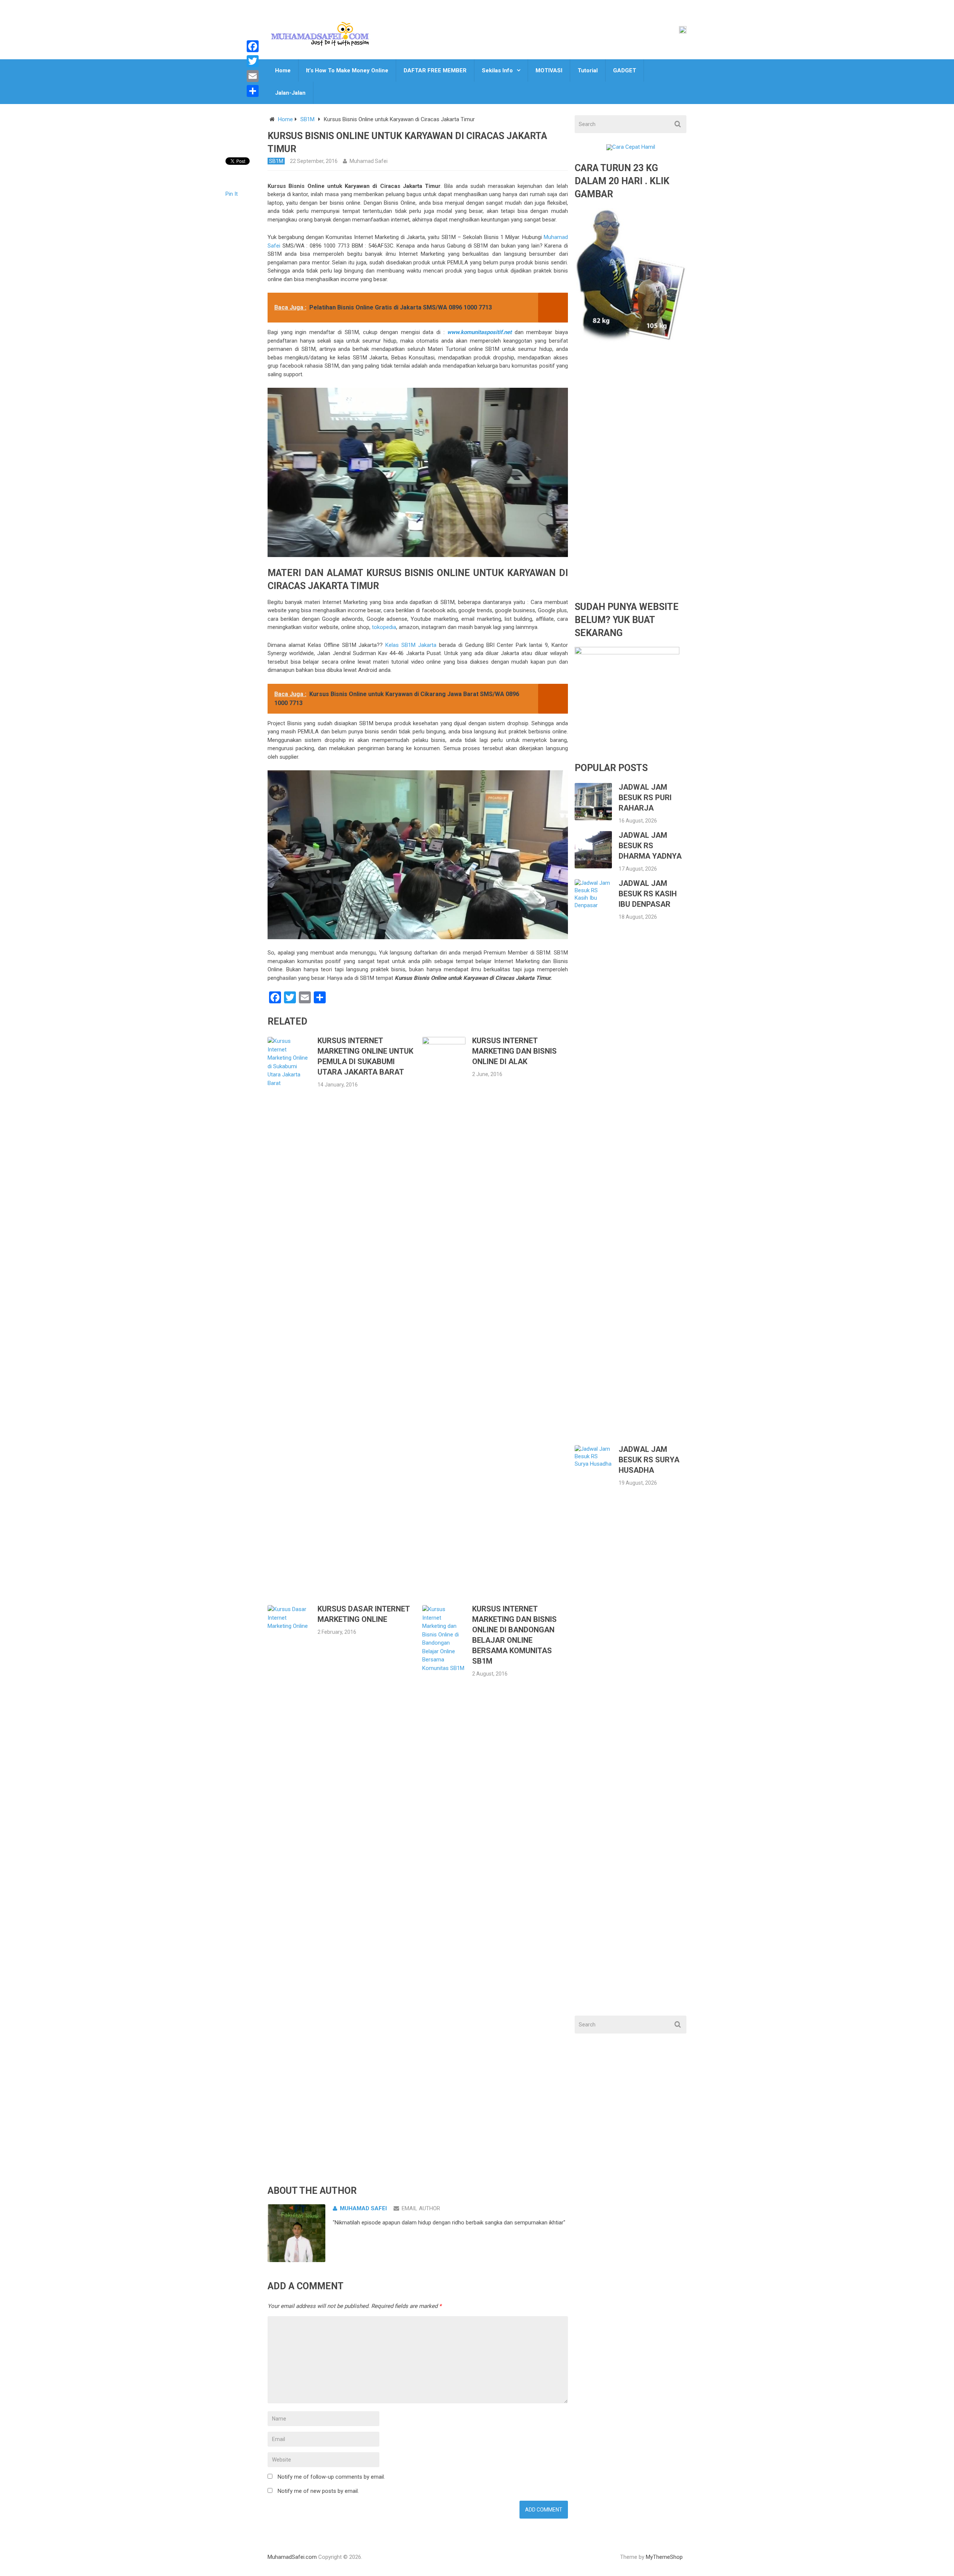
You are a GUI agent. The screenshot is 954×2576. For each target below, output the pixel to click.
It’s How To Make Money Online (347, 70)
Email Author (421, 2208)
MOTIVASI (549, 70)
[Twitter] (253, 61)
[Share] (253, 91)
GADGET (625, 70)
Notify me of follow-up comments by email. (331, 2477)
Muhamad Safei (369, 161)
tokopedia (384, 627)
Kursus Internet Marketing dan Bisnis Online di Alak (514, 1051)
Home (283, 70)
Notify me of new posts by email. (318, 2491)
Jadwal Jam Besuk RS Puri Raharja (645, 798)
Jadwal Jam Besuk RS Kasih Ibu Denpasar (648, 894)
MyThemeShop (664, 2557)
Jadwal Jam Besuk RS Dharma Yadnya (650, 846)
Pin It (232, 194)
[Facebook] (253, 46)
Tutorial (588, 70)
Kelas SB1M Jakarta (411, 645)
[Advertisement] (631, 477)
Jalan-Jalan (290, 93)
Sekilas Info (497, 70)
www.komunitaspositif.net (479, 332)
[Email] (253, 76)
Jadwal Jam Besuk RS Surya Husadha (649, 1460)
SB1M (307, 119)
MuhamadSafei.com (292, 2557)
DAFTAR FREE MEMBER (435, 70)
